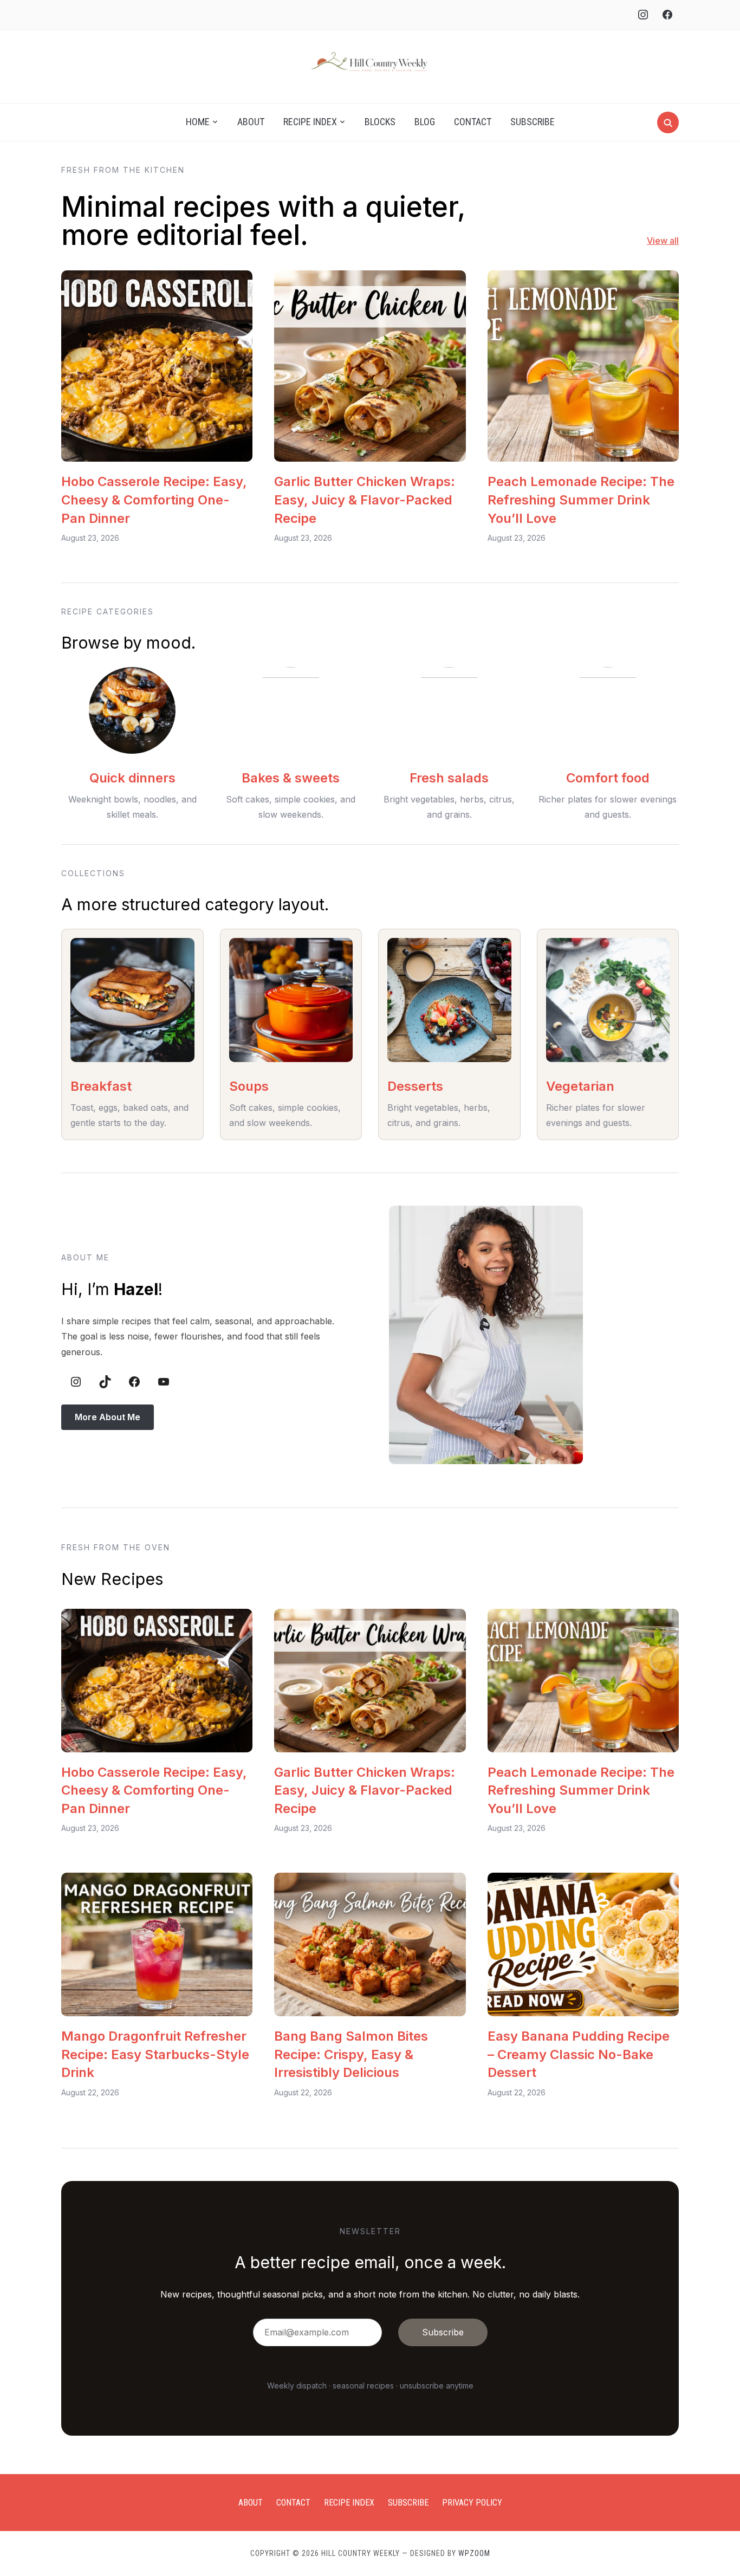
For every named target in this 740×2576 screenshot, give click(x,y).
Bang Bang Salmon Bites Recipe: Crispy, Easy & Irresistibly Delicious (351, 2054)
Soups (249, 1086)
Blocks (380, 122)
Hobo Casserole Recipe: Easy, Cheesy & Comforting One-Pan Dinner (154, 500)
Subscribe (533, 122)
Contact (473, 122)
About (251, 122)
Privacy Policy (472, 2503)
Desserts (415, 1086)
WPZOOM (474, 2553)
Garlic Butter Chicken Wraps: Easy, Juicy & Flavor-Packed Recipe (365, 500)
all (673, 241)
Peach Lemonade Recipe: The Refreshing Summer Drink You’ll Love (581, 500)
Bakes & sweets (291, 778)
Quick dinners (132, 778)
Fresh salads (449, 778)
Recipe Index (310, 122)
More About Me (108, 1417)
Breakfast (101, 1086)
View (657, 241)
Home (198, 122)
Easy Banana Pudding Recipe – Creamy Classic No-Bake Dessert (579, 2054)
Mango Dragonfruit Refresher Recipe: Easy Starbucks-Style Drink (155, 2054)
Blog (425, 122)
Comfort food (608, 778)
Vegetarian (580, 1086)
